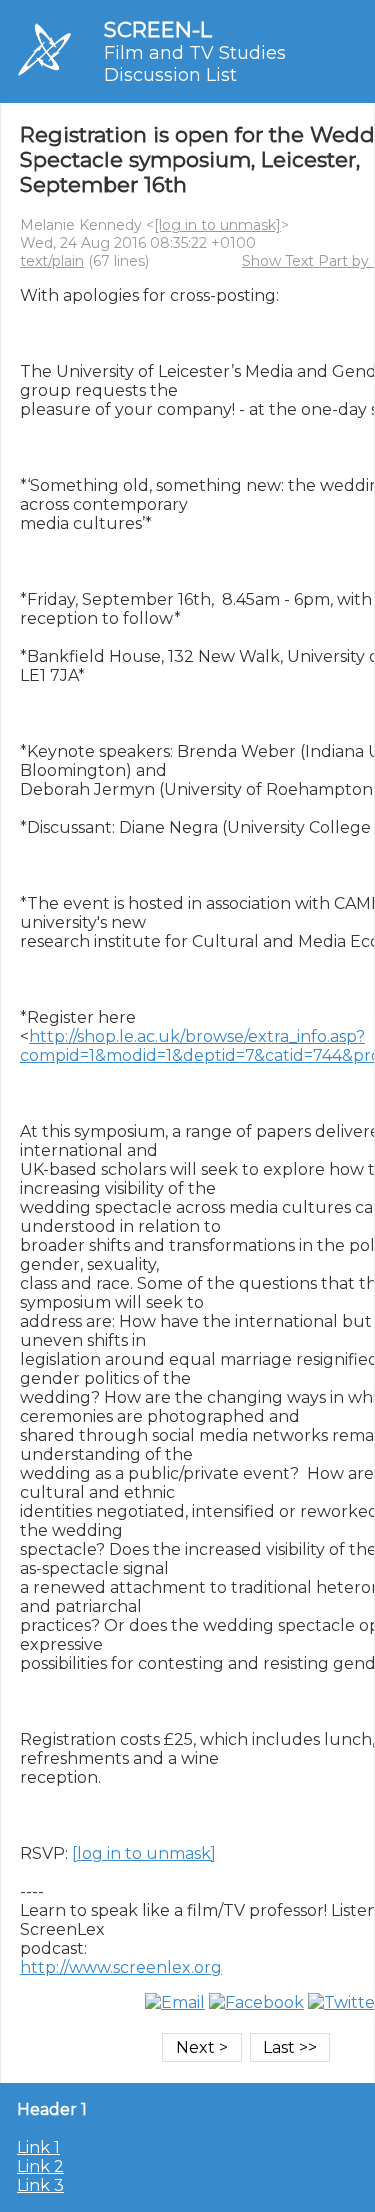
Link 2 (40, 2166)
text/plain (52, 261)
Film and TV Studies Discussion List (195, 64)
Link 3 (40, 2185)
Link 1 (38, 2147)
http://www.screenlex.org (121, 1967)
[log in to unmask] (217, 225)
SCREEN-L (158, 29)
